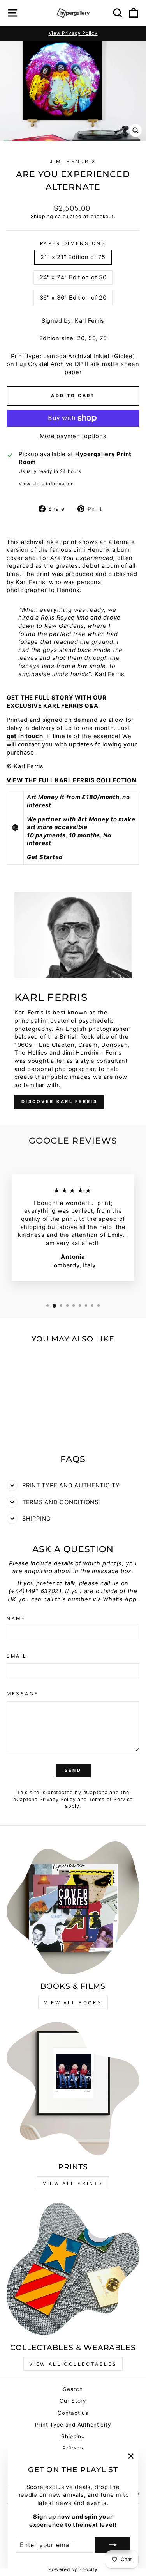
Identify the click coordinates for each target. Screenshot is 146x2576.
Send (73, 1770)
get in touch (25, 736)
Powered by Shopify (73, 2569)
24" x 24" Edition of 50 (73, 277)
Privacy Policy (57, 1799)
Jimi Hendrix (73, 162)
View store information (46, 484)
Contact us (73, 2413)
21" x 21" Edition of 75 (73, 257)
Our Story (73, 2401)
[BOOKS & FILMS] (73, 1908)
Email (17, 1656)
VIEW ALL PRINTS (73, 2183)
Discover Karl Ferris (59, 1101)
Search (73, 2389)
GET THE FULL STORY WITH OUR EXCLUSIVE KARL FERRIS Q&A (57, 702)
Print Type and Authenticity (73, 2425)
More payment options (73, 436)
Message (23, 1694)
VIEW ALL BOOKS (73, 2003)
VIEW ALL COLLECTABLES (73, 2364)
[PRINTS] (73, 2088)
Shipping (42, 216)
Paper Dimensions (73, 243)
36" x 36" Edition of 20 (73, 298)
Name (16, 1618)
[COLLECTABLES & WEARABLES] (73, 2269)
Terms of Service (111, 1799)
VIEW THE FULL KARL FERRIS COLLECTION (72, 780)
